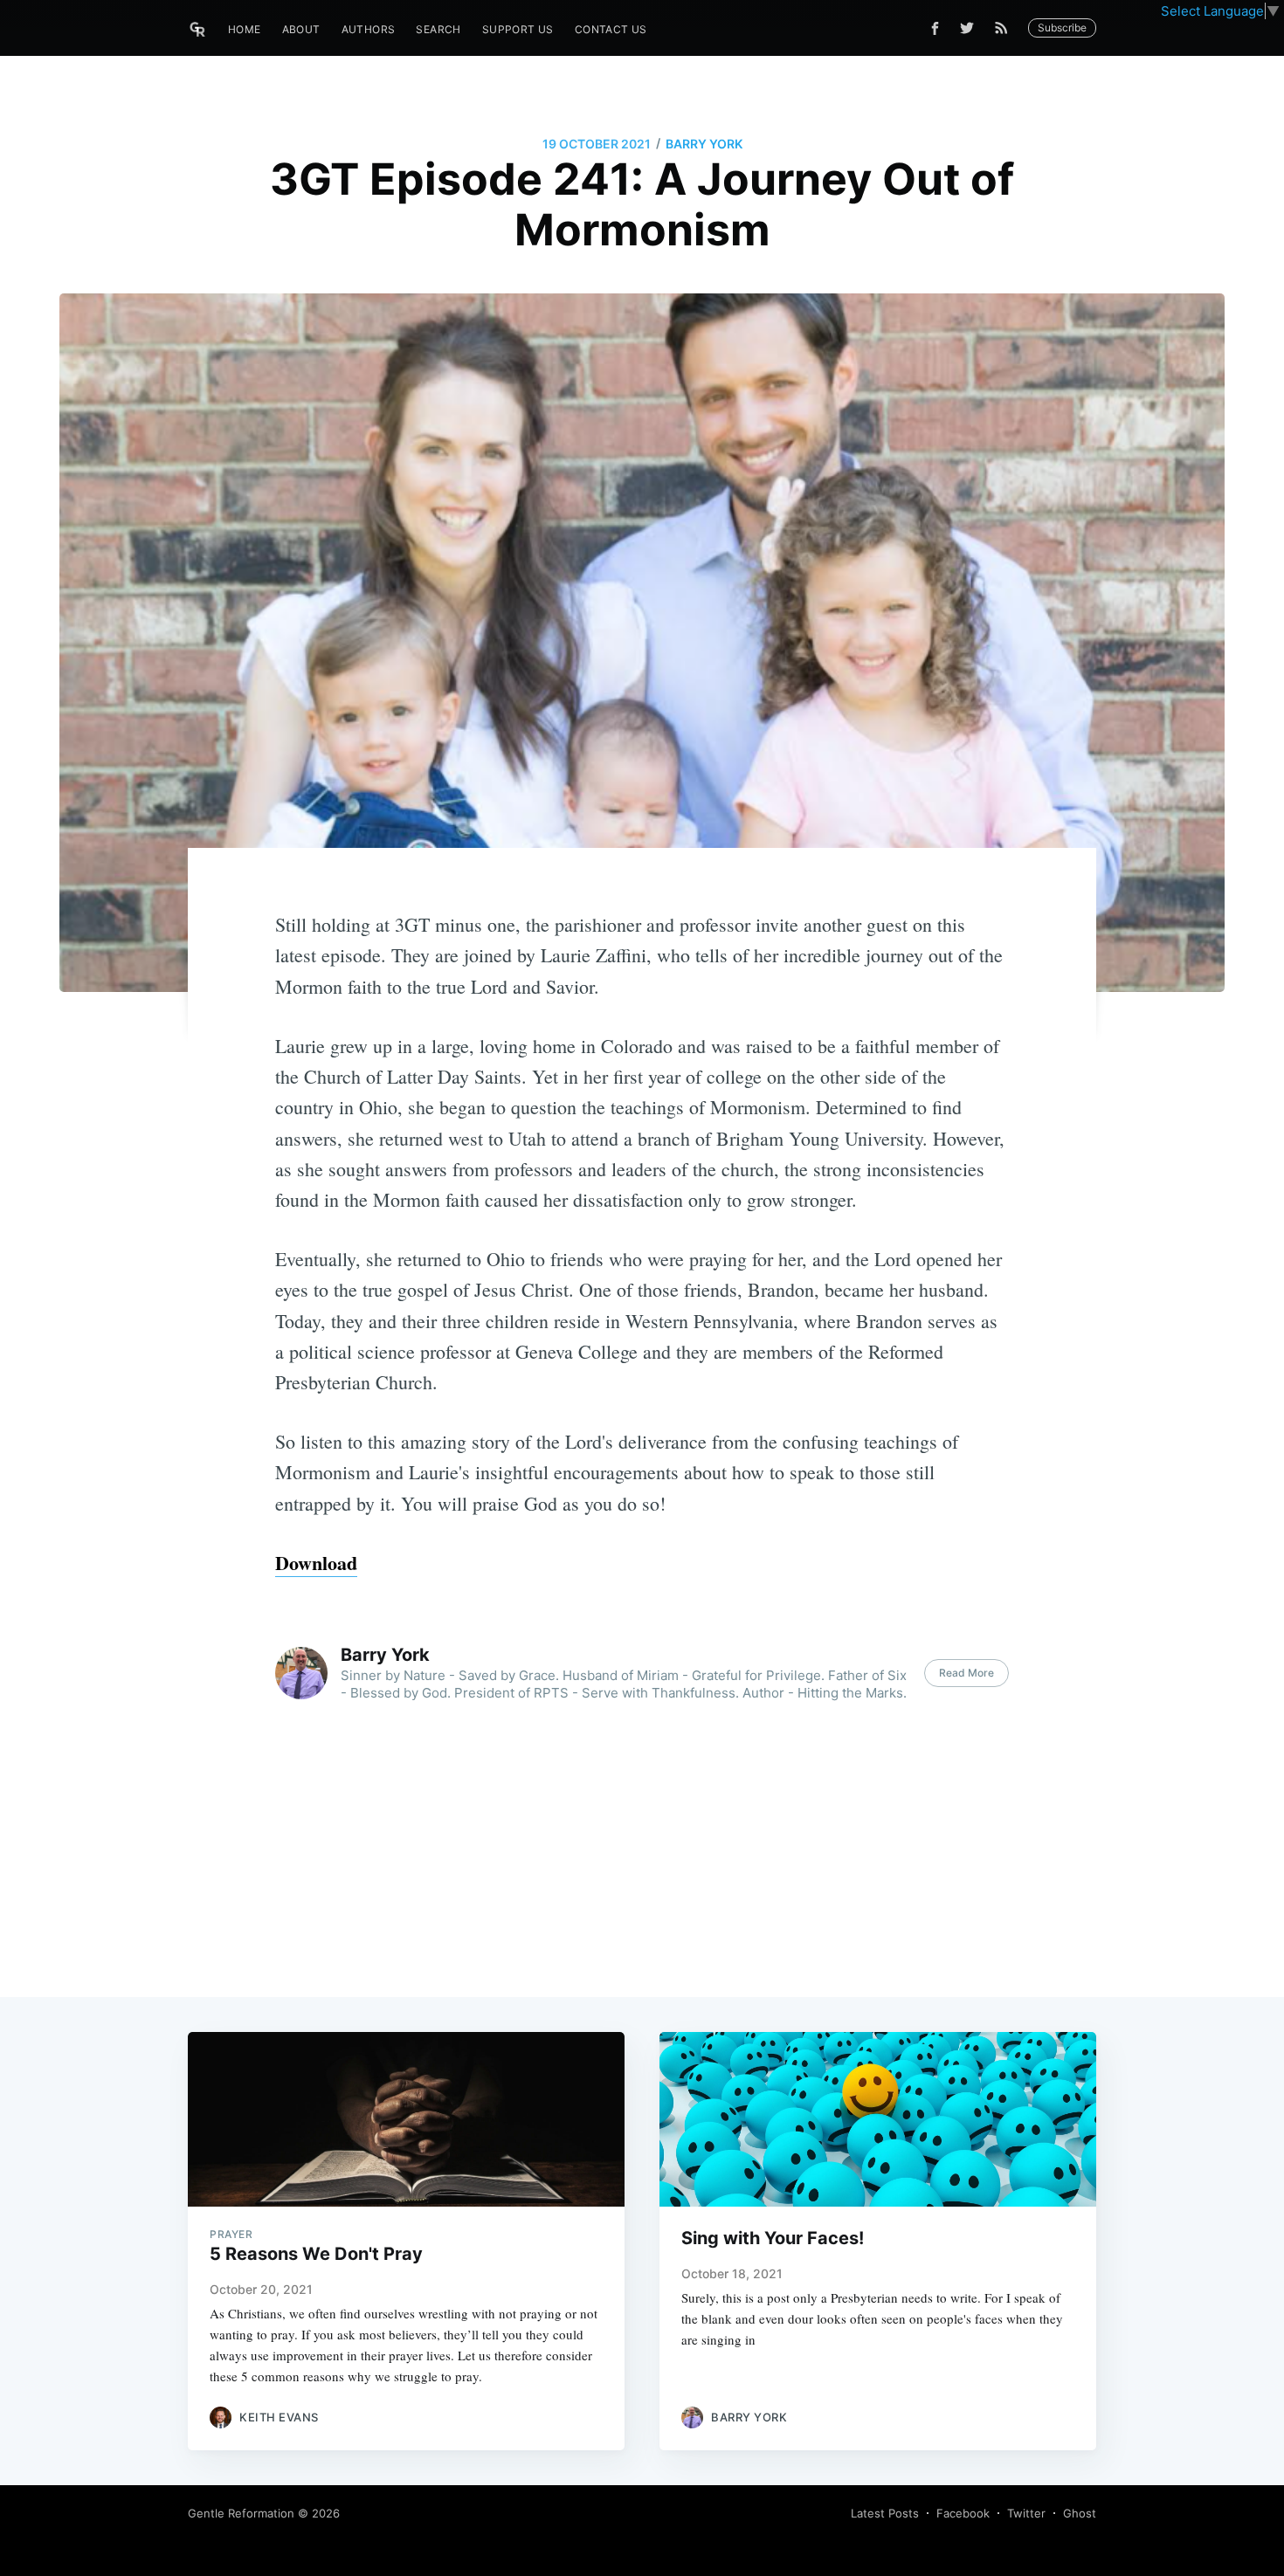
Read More (966, 1673)
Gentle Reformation (241, 2513)
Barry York (704, 144)
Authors (369, 29)
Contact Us (611, 29)
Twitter (1026, 2513)
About (301, 29)
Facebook (963, 2513)
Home (245, 29)
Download (316, 1563)
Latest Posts (885, 2513)
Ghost (1080, 2513)
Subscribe (1062, 28)
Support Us (518, 29)
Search (438, 29)
